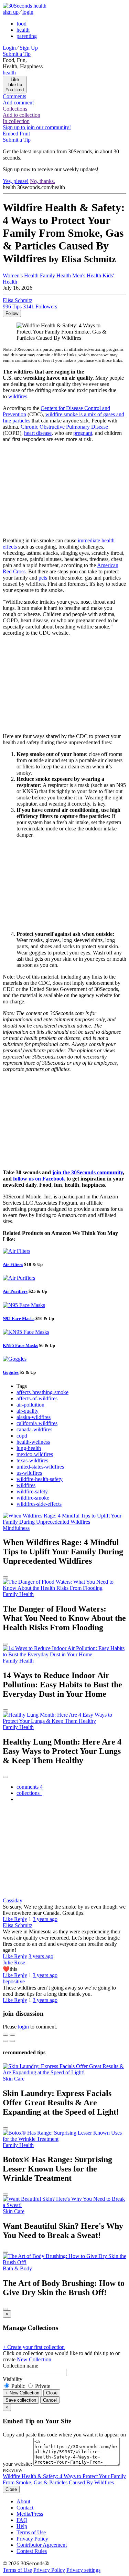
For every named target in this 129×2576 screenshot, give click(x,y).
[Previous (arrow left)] (6, 2041)
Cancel (50, 2400)
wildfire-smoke (33, 1498)
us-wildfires (29, 1473)
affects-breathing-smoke (42, 1392)
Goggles (11, 1372)
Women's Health (21, 275)
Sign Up (29, 48)
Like (8, 1919)
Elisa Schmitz (18, 1925)
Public (18, 2386)
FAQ (22, 2520)
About (23, 2501)
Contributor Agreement (42, 2545)
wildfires (18, 396)
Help (22, 2526)
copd (22, 1436)
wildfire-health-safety (40, 1479)
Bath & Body (17, 2268)
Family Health (55, 275)
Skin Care (14, 2079)
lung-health (29, 1448)
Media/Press (30, 2514)
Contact (25, 2508)
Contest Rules (32, 2551)
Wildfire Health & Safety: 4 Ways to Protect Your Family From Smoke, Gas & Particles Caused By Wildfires (64, 2479)
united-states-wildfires (40, 1467)
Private (42, 2386)
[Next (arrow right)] (12, 2041)
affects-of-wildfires (37, 1398)
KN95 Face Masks (20, 1345)
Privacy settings (83, 2570)
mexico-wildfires (35, 1454)
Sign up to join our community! (37, 127)
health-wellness (33, 1442)
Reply (21, 1919)
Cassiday (13, 1900)
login (28, 12)
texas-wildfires (32, 1460)
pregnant (83, 433)
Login (9, 48)
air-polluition (30, 1405)
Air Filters (13, 1264)
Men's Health (87, 275)
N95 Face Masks (19, 1318)
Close (52, 2393)
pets (43, 578)
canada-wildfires (34, 1429)
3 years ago (45, 1919)
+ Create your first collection (34, 2347)
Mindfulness (16, 1528)
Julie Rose (14, 1962)
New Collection (34, 2359)
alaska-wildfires (34, 1417)
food (21, 24)
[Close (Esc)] (6, 2035)
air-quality (28, 1411)
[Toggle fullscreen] (12, 2035)
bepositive (14, 1981)
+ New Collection (22, 2393)
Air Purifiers (15, 1291)
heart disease (38, 433)
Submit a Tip (17, 54)
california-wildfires (37, 1423)
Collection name (20, 2366)
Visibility (13, 2379)
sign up (11, 12)
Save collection (21, 2400)
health (23, 30)
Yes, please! (16, 181)
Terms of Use (31, 2532)
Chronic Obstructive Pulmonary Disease (64, 427)
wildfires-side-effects (39, 1504)
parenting (27, 36)
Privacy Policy (32, 2539)
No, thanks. (42, 181)
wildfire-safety (32, 1491)
